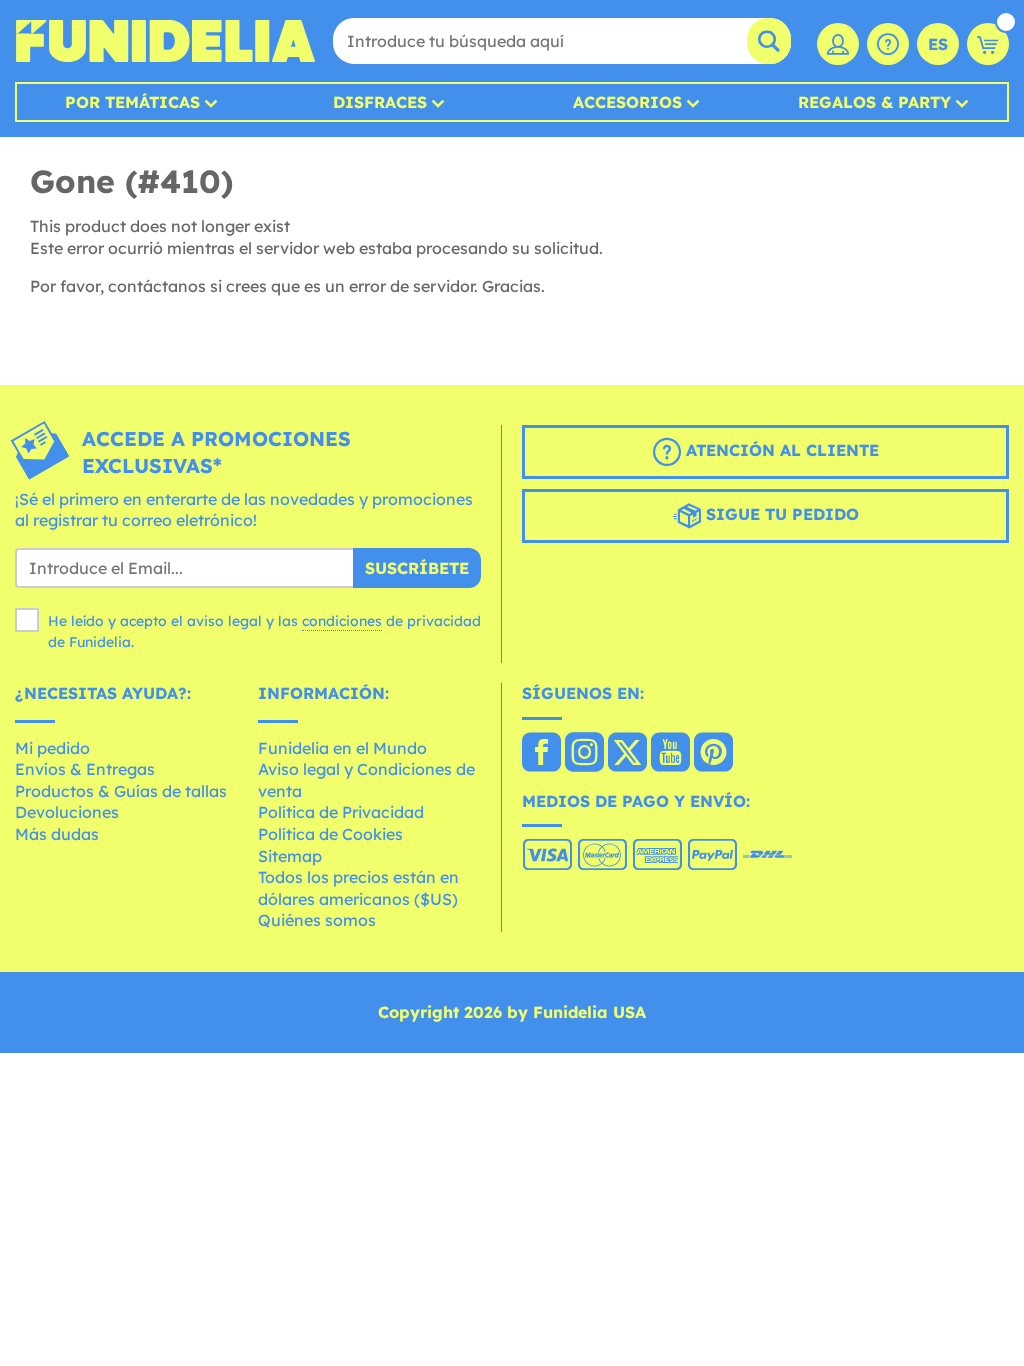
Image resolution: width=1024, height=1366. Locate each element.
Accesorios (627, 102)
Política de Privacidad (341, 812)
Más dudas (57, 834)
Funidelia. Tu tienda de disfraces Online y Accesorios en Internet (165, 41)
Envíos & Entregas (85, 769)
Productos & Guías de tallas (121, 791)
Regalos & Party (874, 102)
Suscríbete (417, 568)
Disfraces (380, 102)
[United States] (541, 754)
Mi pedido (52, 748)
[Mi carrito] (988, 44)
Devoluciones (67, 812)
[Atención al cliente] (888, 44)
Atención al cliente (780, 450)
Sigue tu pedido (780, 514)
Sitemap (290, 856)
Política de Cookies (330, 834)
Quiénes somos (317, 920)
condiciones (342, 621)
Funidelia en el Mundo (342, 748)
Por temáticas (132, 102)
